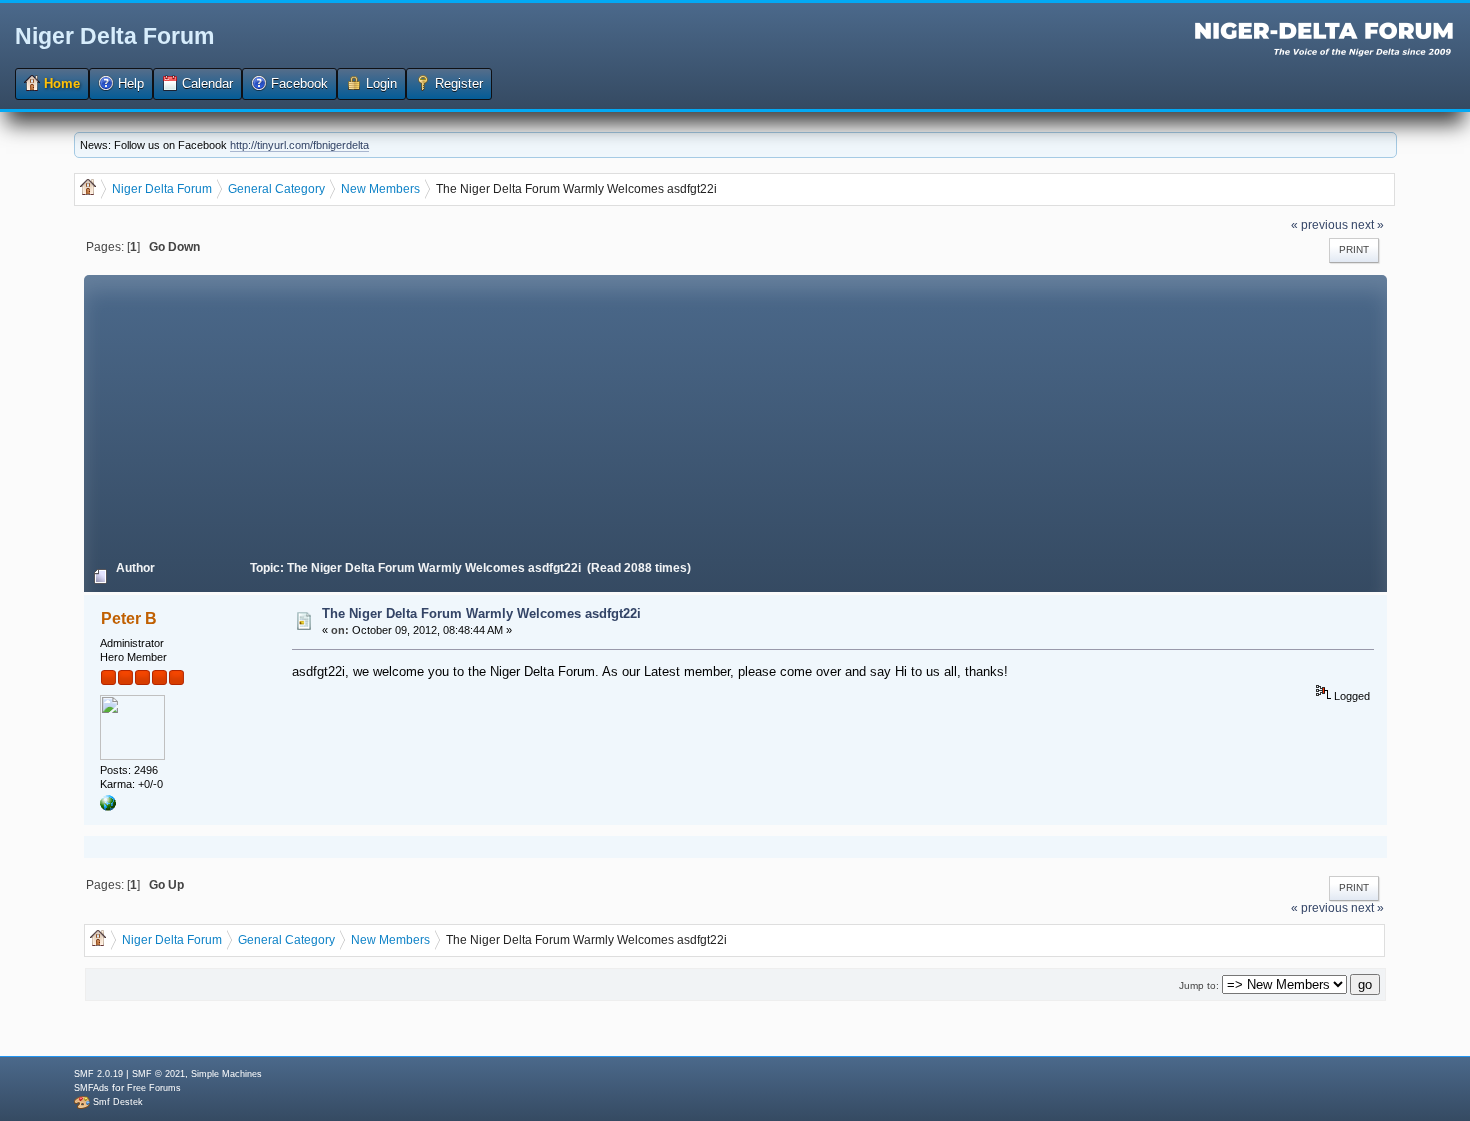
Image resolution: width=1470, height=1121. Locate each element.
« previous (1319, 224)
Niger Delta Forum (114, 36)
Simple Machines (226, 1074)
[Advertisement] (735, 415)
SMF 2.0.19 (98, 1074)
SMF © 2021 (158, 1074)
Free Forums (154, 1088)
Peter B (129, 618)
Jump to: (1199, 985)
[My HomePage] (108, 807)
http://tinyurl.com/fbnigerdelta (299, 145)
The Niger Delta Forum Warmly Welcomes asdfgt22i (481, 613)
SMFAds (91, 1088)
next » (1367, 224)
